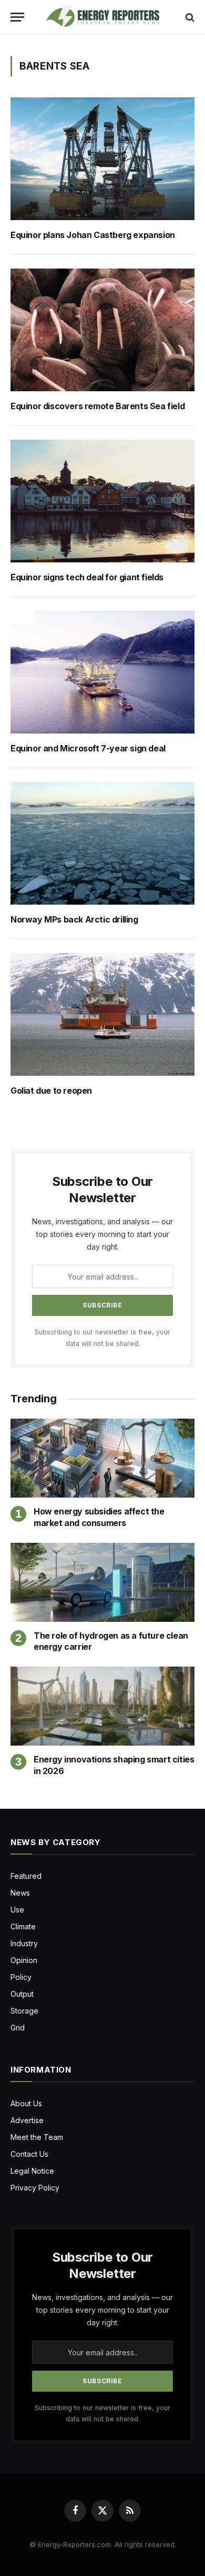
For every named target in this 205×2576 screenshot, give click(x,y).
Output (22, 1994)
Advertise (27, 2120)
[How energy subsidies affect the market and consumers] (102, 1458)
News (20, 1893)
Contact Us (29, 2154)
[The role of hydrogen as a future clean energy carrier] (102, 1582)
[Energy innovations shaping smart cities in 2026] (102, 1706)
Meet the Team (37, 2137)
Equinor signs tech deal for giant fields (87, 577)
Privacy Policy (35, 2188)
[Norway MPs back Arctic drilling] (102, 843)
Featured (26, 1876)
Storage (24, 2011)
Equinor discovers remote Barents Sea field (99, 406)
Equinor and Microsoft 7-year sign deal (88, 749)
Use (17, 1910)
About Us (26, 2103)
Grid (18, 2028)
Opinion (24, 1960)
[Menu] (17, 17)
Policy (21, 1977)
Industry (24, 1943)
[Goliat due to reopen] (102, 1014)
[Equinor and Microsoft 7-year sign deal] (102, 672)
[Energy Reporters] (102, 17)
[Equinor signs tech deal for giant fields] (102, 501)
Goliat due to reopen (51, 1091)
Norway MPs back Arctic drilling (75, 920)
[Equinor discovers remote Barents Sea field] (102, 330)
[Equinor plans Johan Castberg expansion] (102, 159)
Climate (23, 1926)
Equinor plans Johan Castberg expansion (94, 235)
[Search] (189, 17)
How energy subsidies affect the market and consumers (99, 1517)
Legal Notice (32, 2171)
